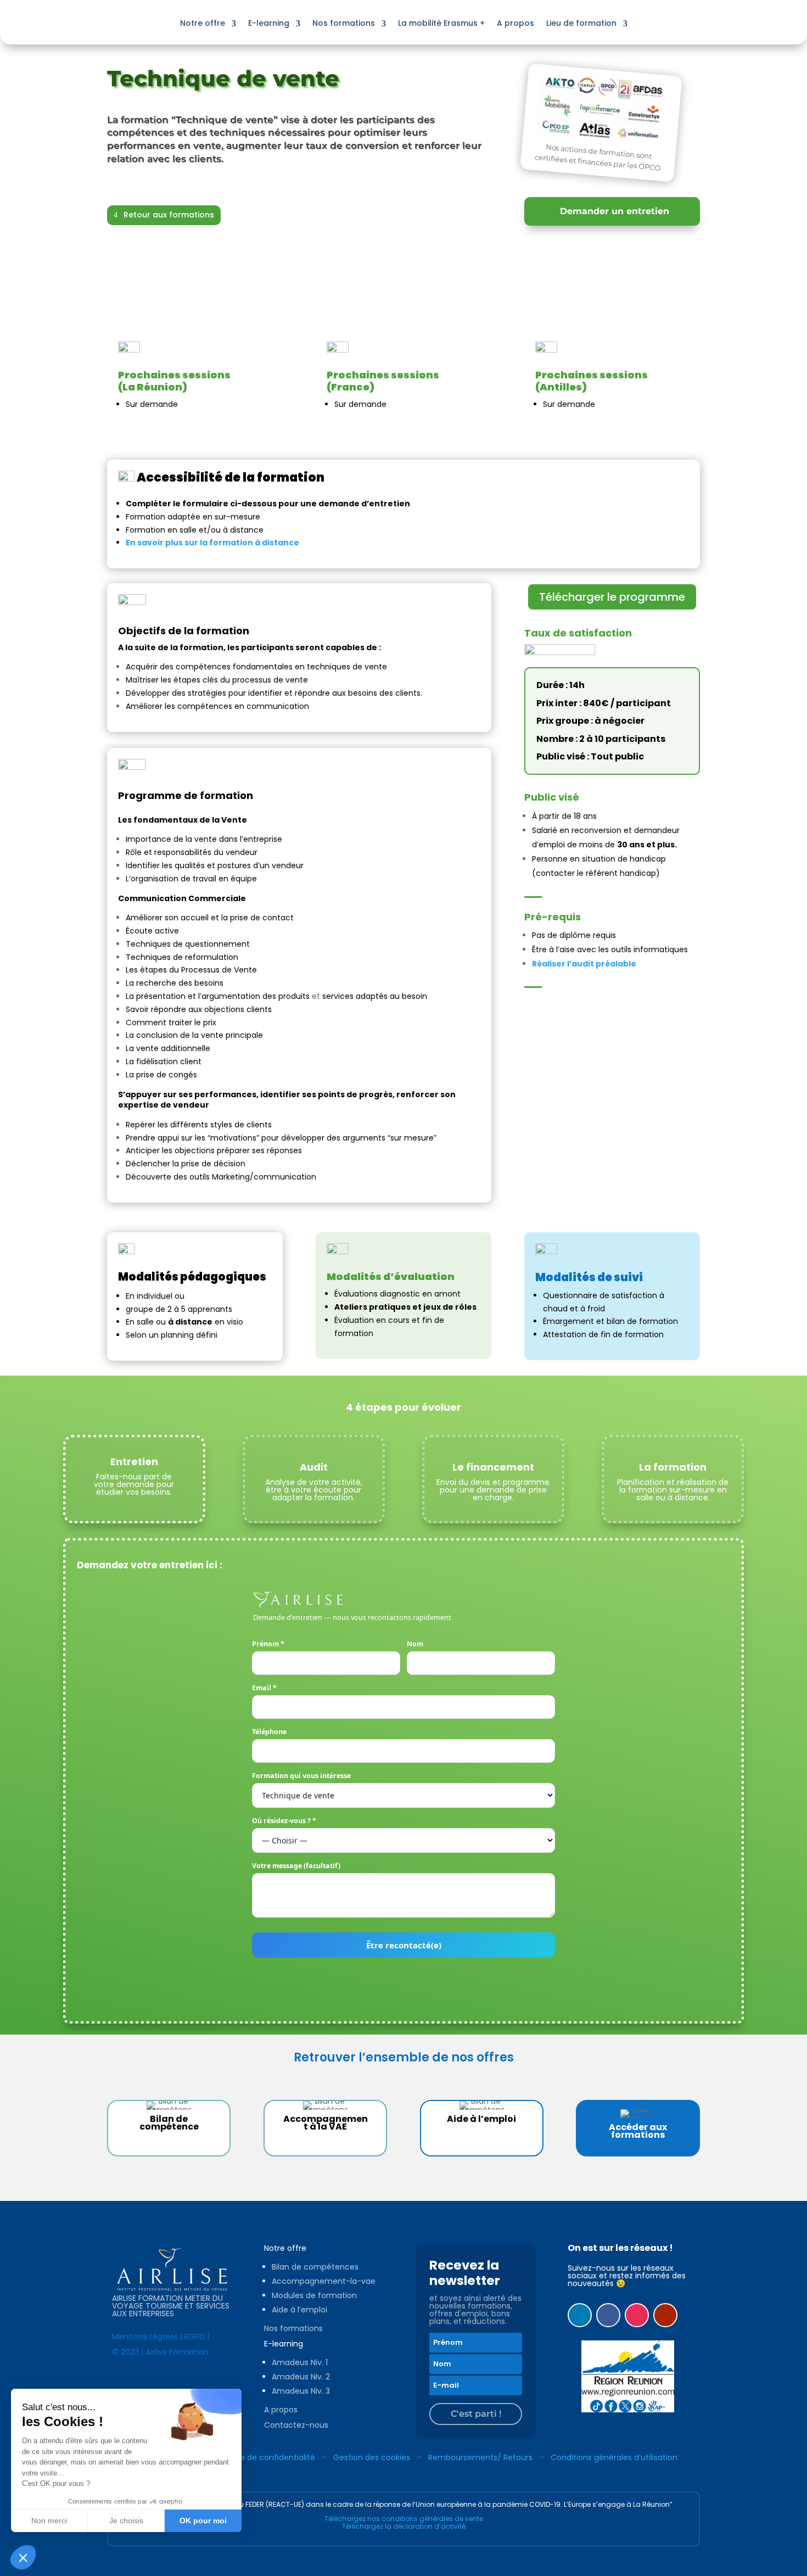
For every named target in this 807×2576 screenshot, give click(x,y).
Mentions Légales (145, 2337)
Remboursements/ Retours (480, 2457)
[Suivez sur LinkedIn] (580, 2315)
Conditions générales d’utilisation (614, 2457)
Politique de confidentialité (264, 2457)
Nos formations (344, 23)
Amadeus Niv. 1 (300, 2362)
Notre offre (203, 23)
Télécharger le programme (612, 597)
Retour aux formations (169, 215)
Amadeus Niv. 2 (301, 2377)
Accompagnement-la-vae (324, 2281)
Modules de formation (314, 2295)
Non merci (49, 2521)
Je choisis (126, 2521)
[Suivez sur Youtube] (665, 2315)
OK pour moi (203, 2521)
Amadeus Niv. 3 (301, 2391)
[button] (23, 2557)
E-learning (269, 23)
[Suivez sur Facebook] (608, 2315)
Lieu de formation (581, 23)
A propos (515, 23)
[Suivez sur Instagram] (637, 2315)
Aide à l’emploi (299, 2310)
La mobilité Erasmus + (441, 23)
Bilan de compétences (315, 2267)
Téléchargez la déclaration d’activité (404, 2526)
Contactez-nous (296, 2425)
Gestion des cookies (372, 2457)
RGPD (195, 2337)
